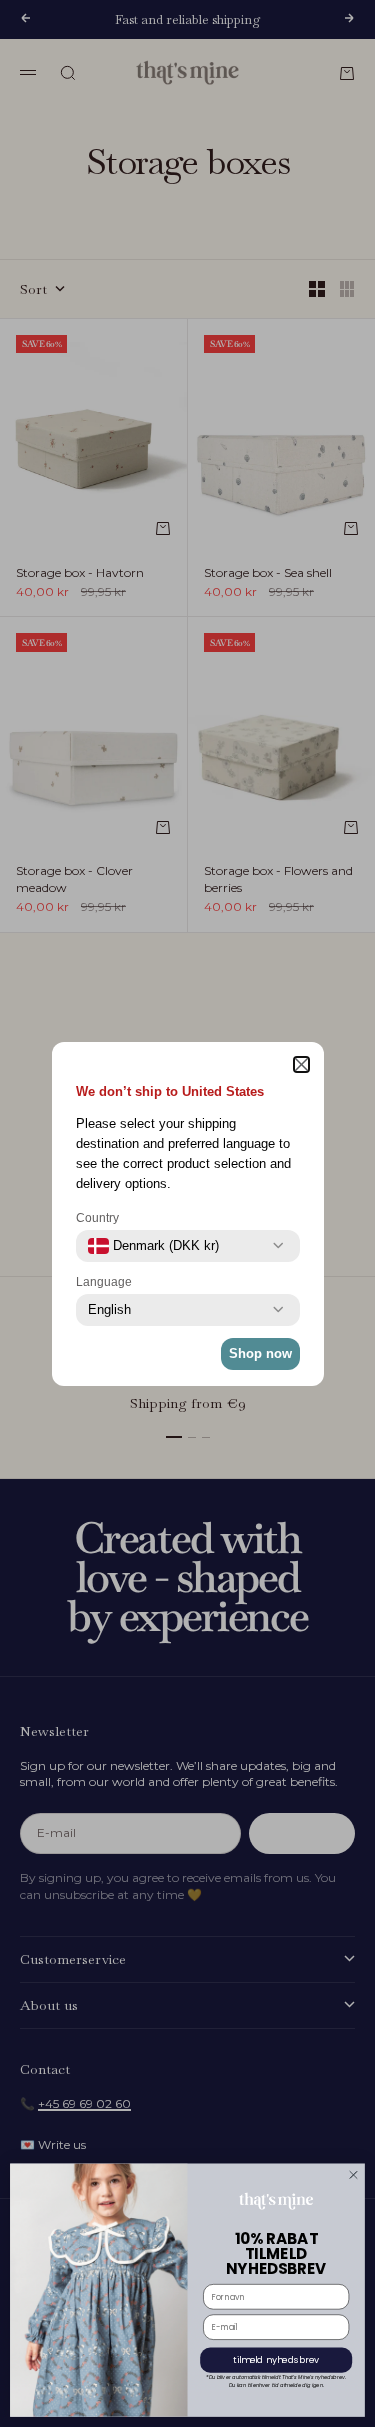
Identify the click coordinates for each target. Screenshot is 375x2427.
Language (104, 1282)
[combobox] (153, 1246)
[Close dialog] (354, 2175)
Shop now (260, 1353)
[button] (301, 1064)
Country (97, 1218)
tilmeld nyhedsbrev (276, 2360)
